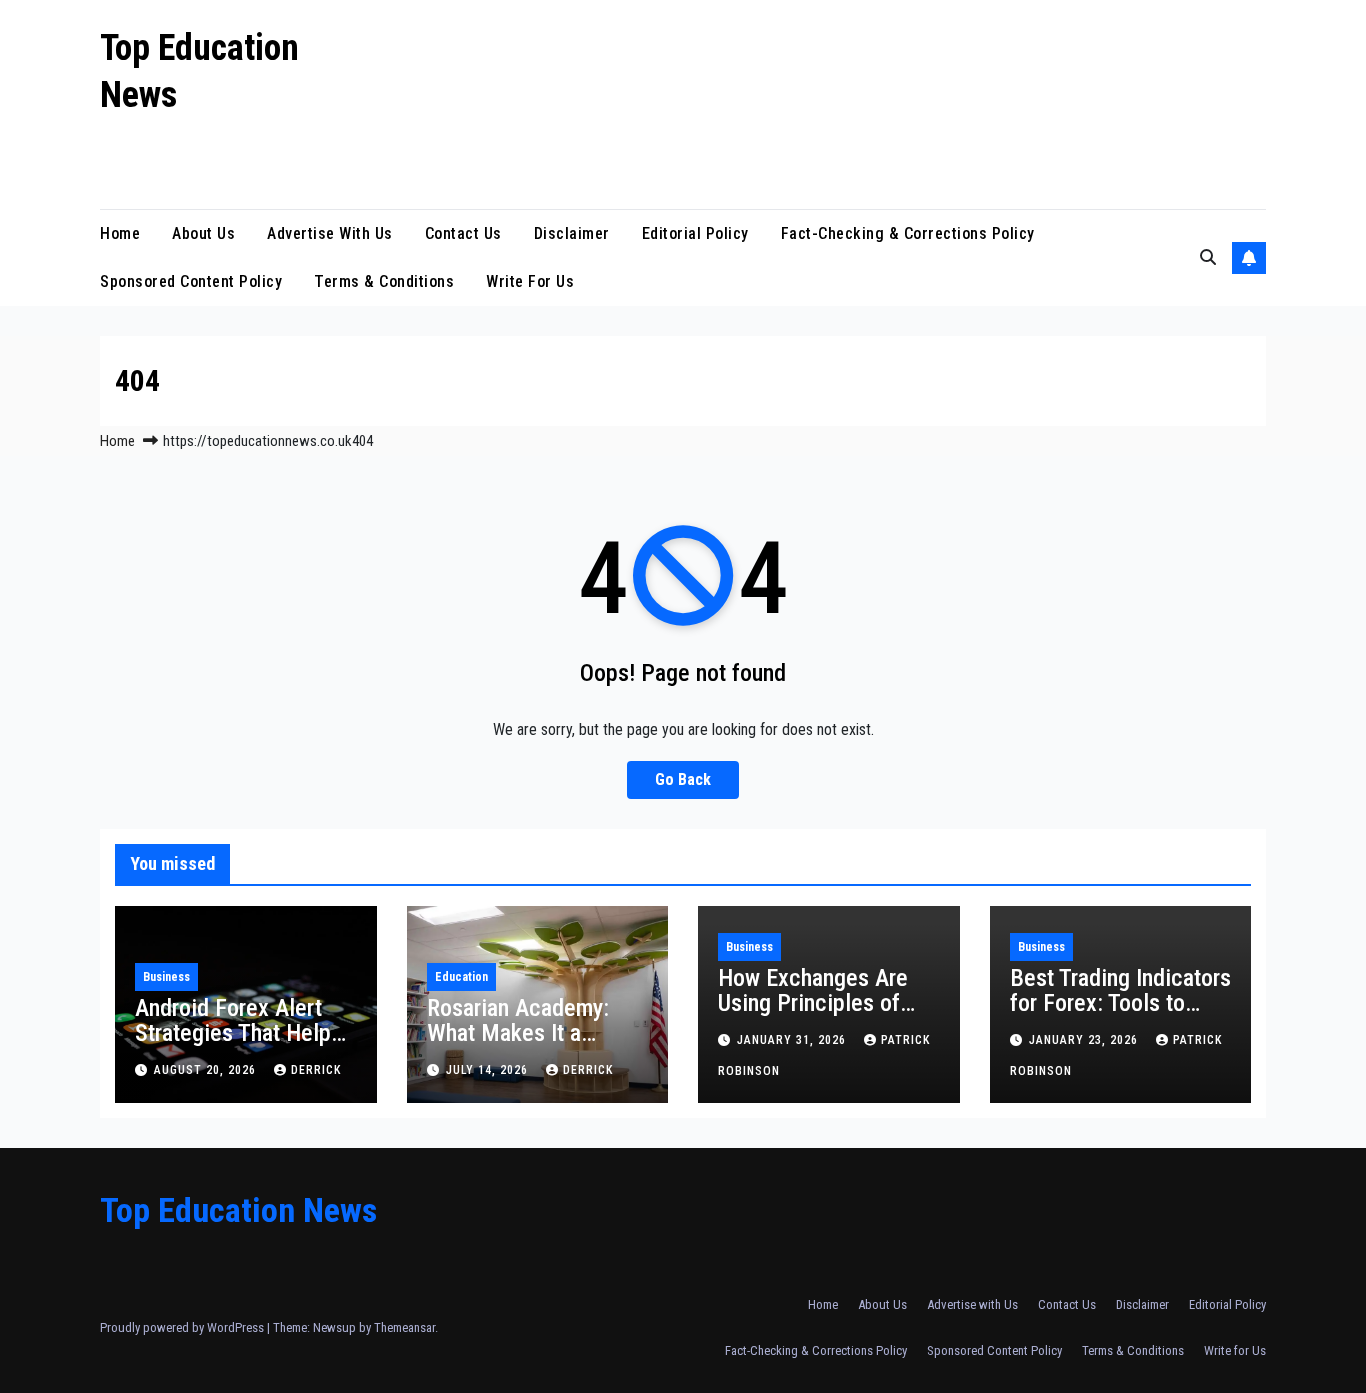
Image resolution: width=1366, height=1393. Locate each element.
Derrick (316, 1070)
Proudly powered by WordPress (183, 1327)
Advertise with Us (330, 233)
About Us (203, 233)
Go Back (683, 779)
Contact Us (463, 233)
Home (120, 233)
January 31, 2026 (793, 1040)
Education (461, 977)
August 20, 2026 (207, 1070)
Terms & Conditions (384, 281)
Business (166, 977)
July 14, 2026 (489, 1070)
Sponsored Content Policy (191, 281)
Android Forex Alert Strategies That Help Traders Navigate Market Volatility (233, 1045)
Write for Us (530, 281)
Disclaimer (572, 233)
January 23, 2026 (1085, 1040)
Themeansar (404, 1327)
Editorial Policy (695, 233)
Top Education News (238, 1210)
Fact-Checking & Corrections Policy (908, 233)
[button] (1208, 257)
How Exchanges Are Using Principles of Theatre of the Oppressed (813, 1015)
